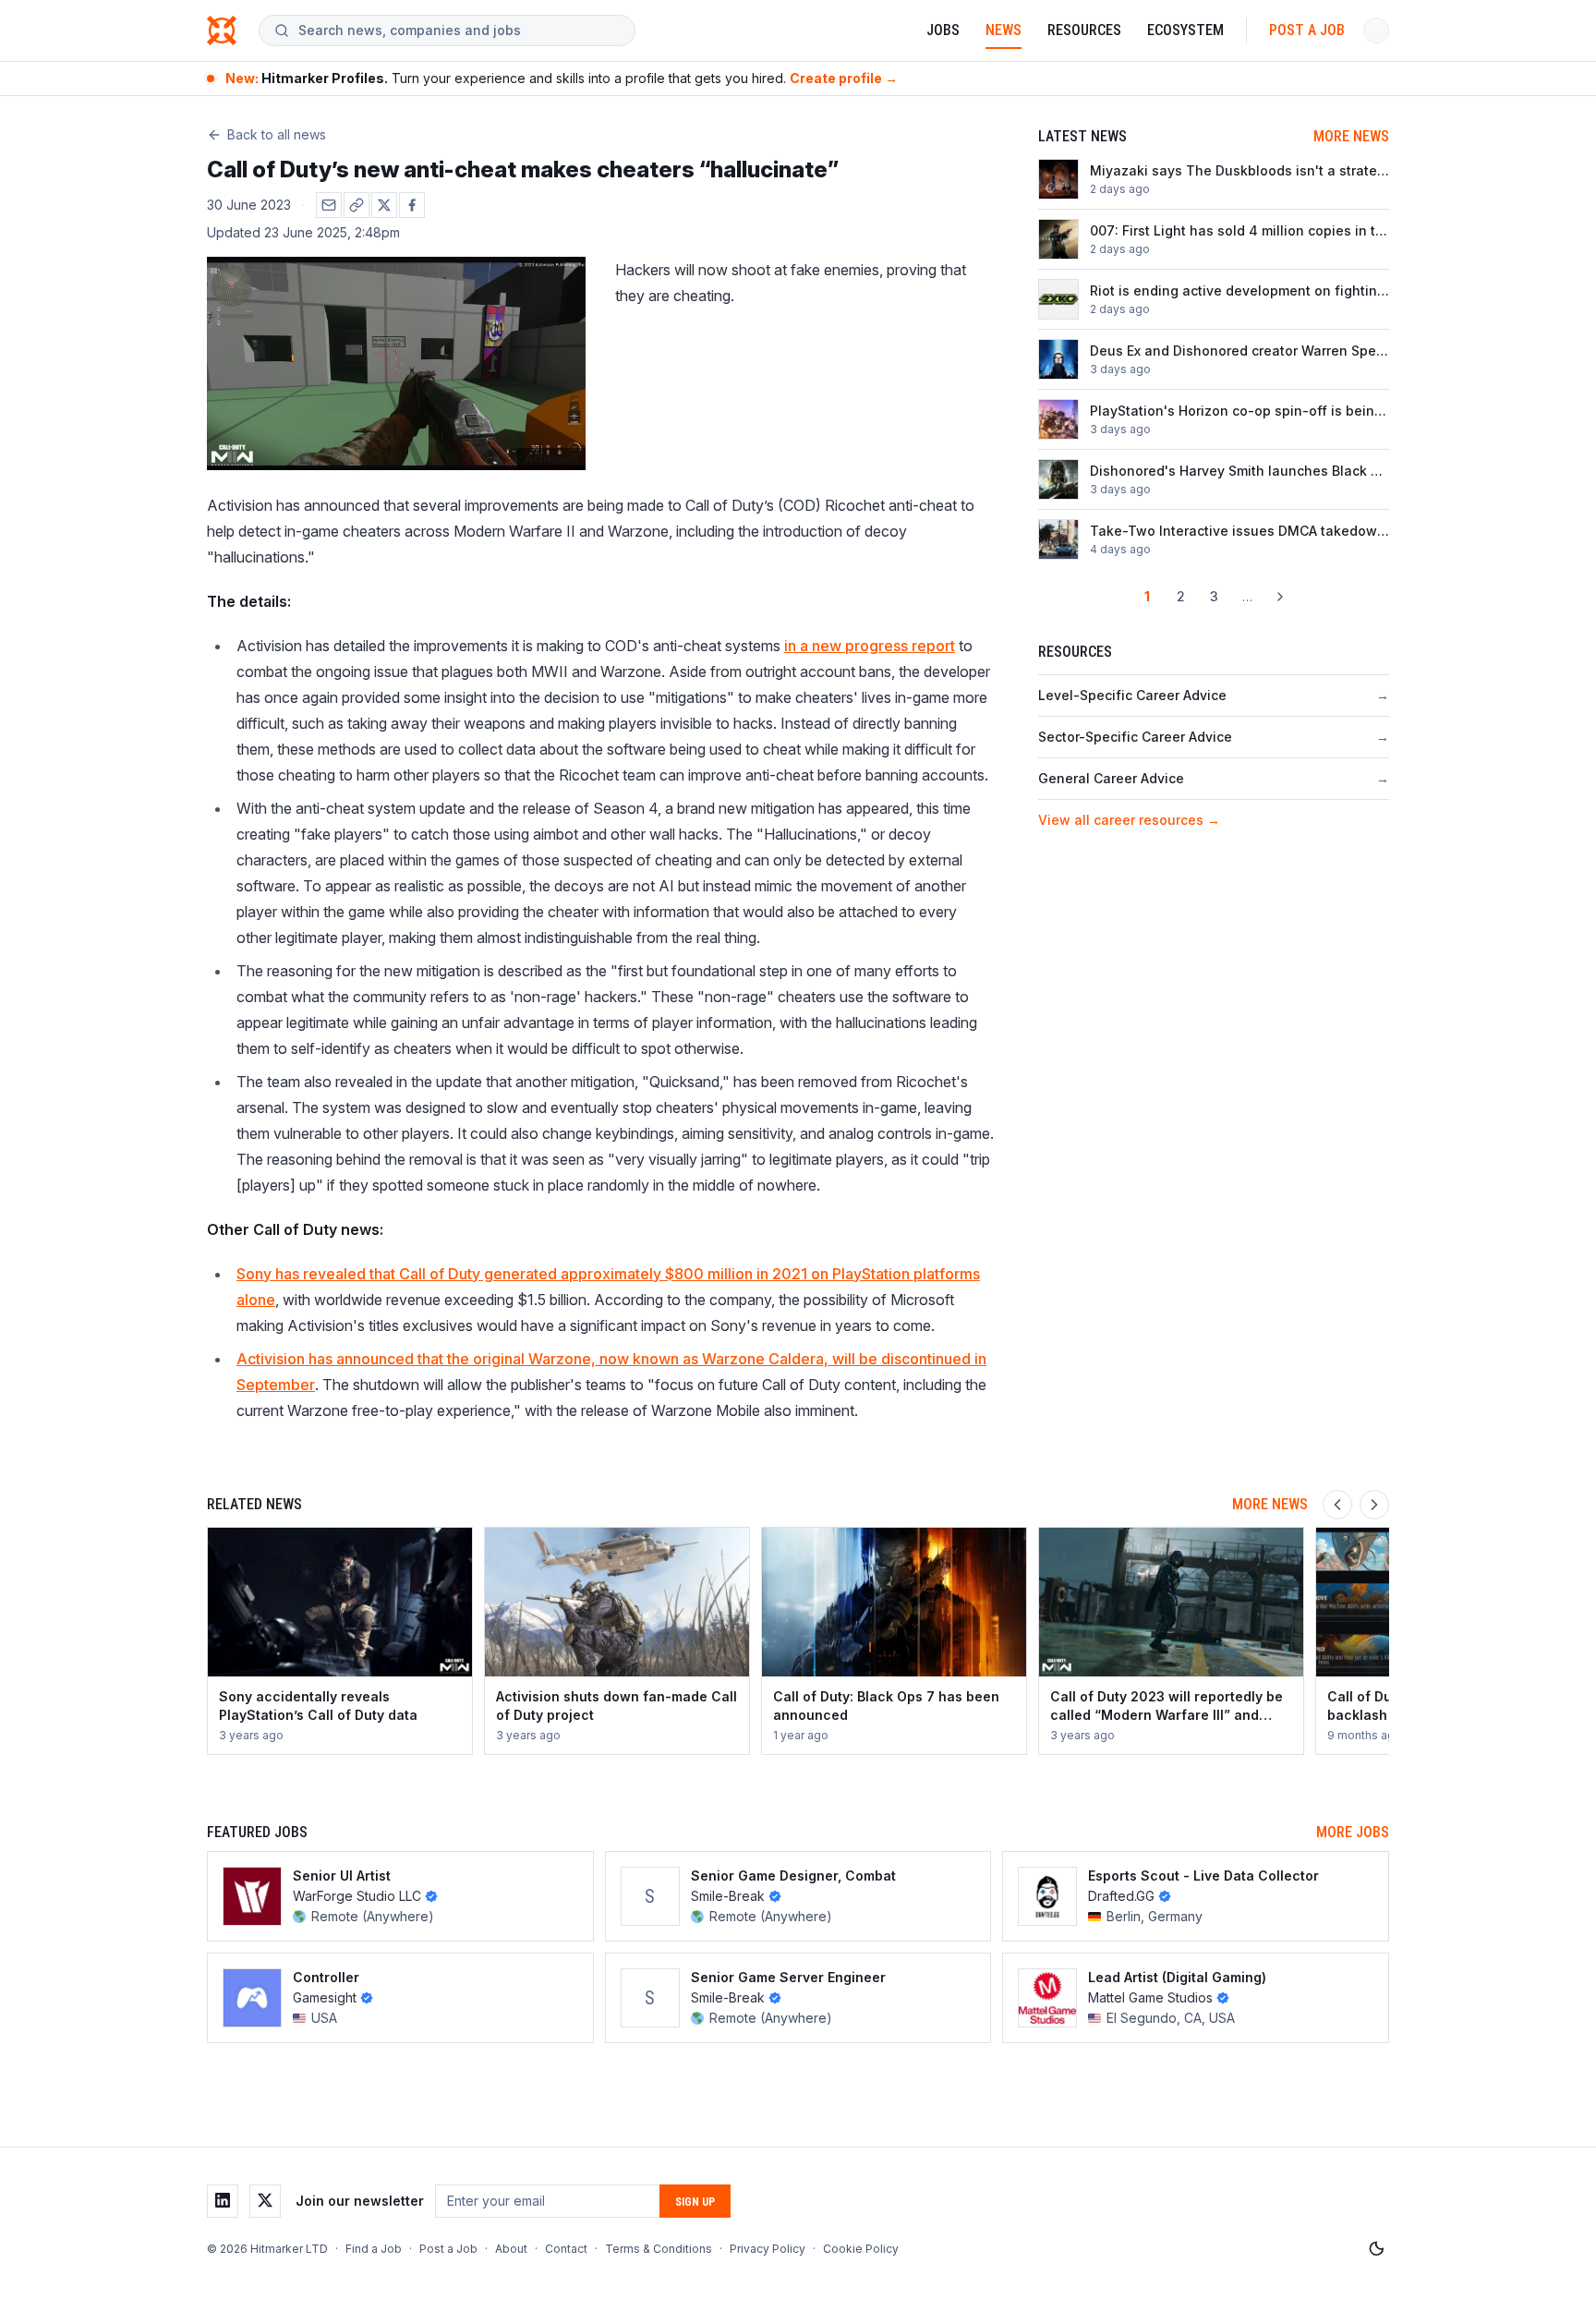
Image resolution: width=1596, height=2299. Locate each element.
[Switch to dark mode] (1376, 2249)
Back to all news (277, 134)
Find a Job (374, 2249)
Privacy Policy (768, 2249)
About (511, 2249)
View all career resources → (1129, 820)
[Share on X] (384, 205)
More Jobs (1353, 1832)
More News (1351, 136)
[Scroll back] (1337, 1505)
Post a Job (1307, 30)
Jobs (943, 30)
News (1004, 30)
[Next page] (1280, 597)
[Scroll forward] (1374, 1505)
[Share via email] (329, 205)
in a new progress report (870, 646)
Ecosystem (1185, 30)
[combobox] (459, 30)
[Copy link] (357, 205)
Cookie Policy (861, 2249)
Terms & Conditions (659, 2249)
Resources (1084, 30)
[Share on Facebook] (412, 205)
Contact (566, 2249)
